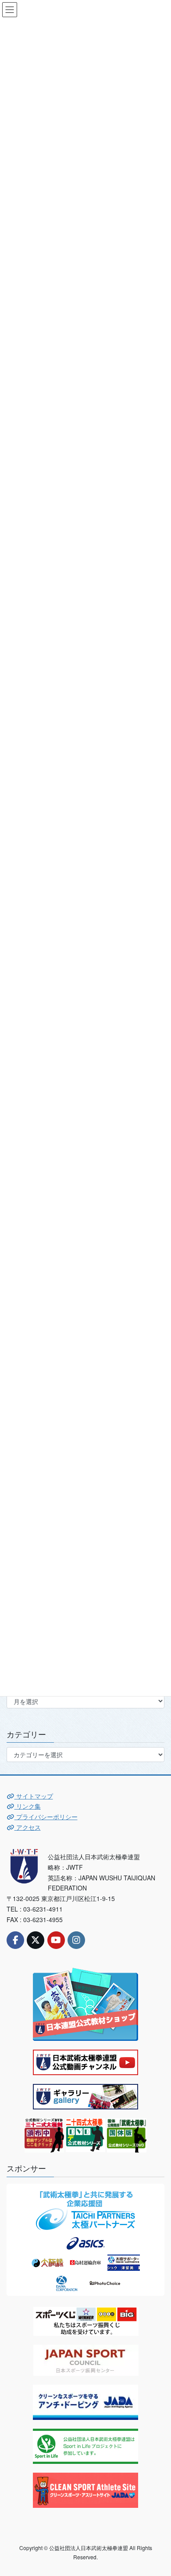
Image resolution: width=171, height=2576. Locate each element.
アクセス (28, 1827)
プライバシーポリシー (46, 1817)
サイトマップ (34, 1796)
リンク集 (28, 1806)
